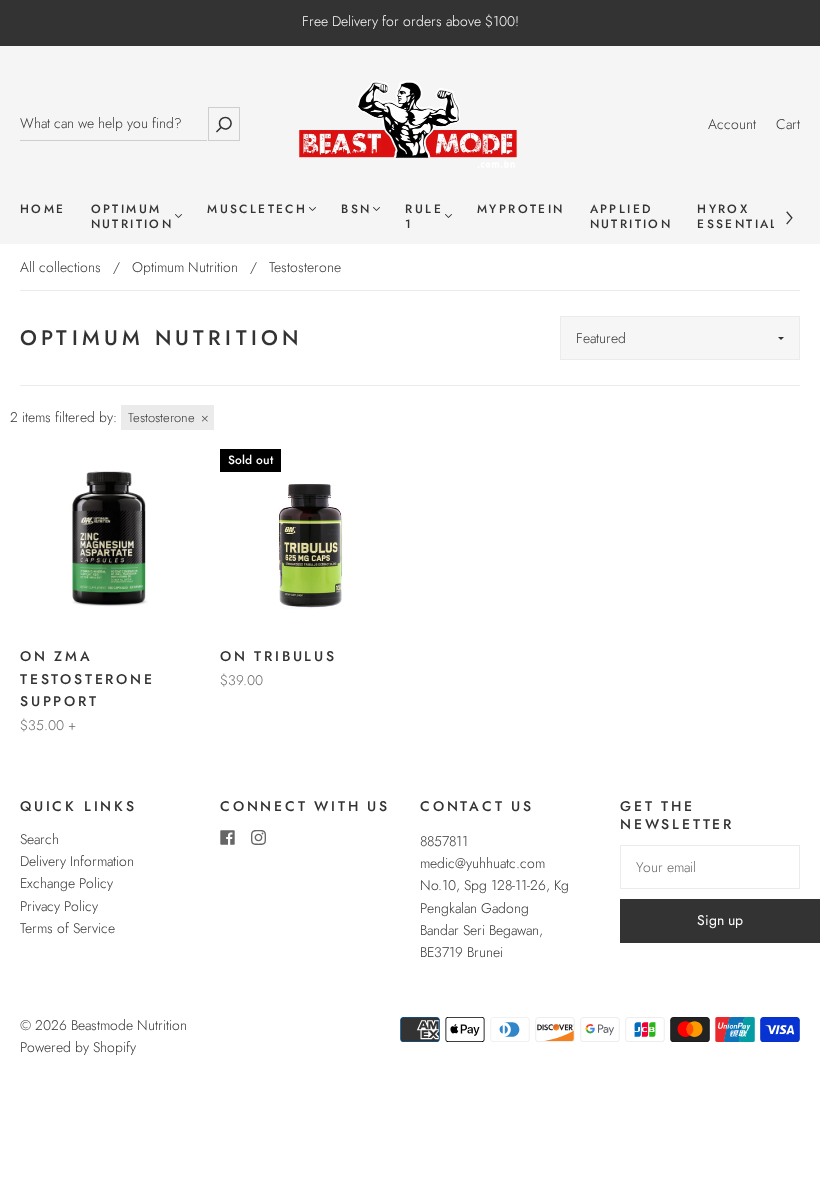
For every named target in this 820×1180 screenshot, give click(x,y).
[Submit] (224, 123)
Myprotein (521, 209)
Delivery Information (77, 861)
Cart (788, 124)
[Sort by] (680, 338)
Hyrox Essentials (742, 217)
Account (732, 124)
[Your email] (710, 867)
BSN (356, 209)
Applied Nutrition (631, 217)
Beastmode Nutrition (129, 1025)
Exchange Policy (66, 883)
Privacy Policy (59, 906)
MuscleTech (257, 209)
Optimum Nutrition (132, 217)
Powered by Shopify (78, 1047)
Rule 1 (424, 217)
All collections (60, 267)
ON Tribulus (278, 656)
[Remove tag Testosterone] (167, 417)
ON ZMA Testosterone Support (87, 678)
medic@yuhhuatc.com (482, 863)
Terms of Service (67, 928)
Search (39, 839)
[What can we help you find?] (113, 123)
